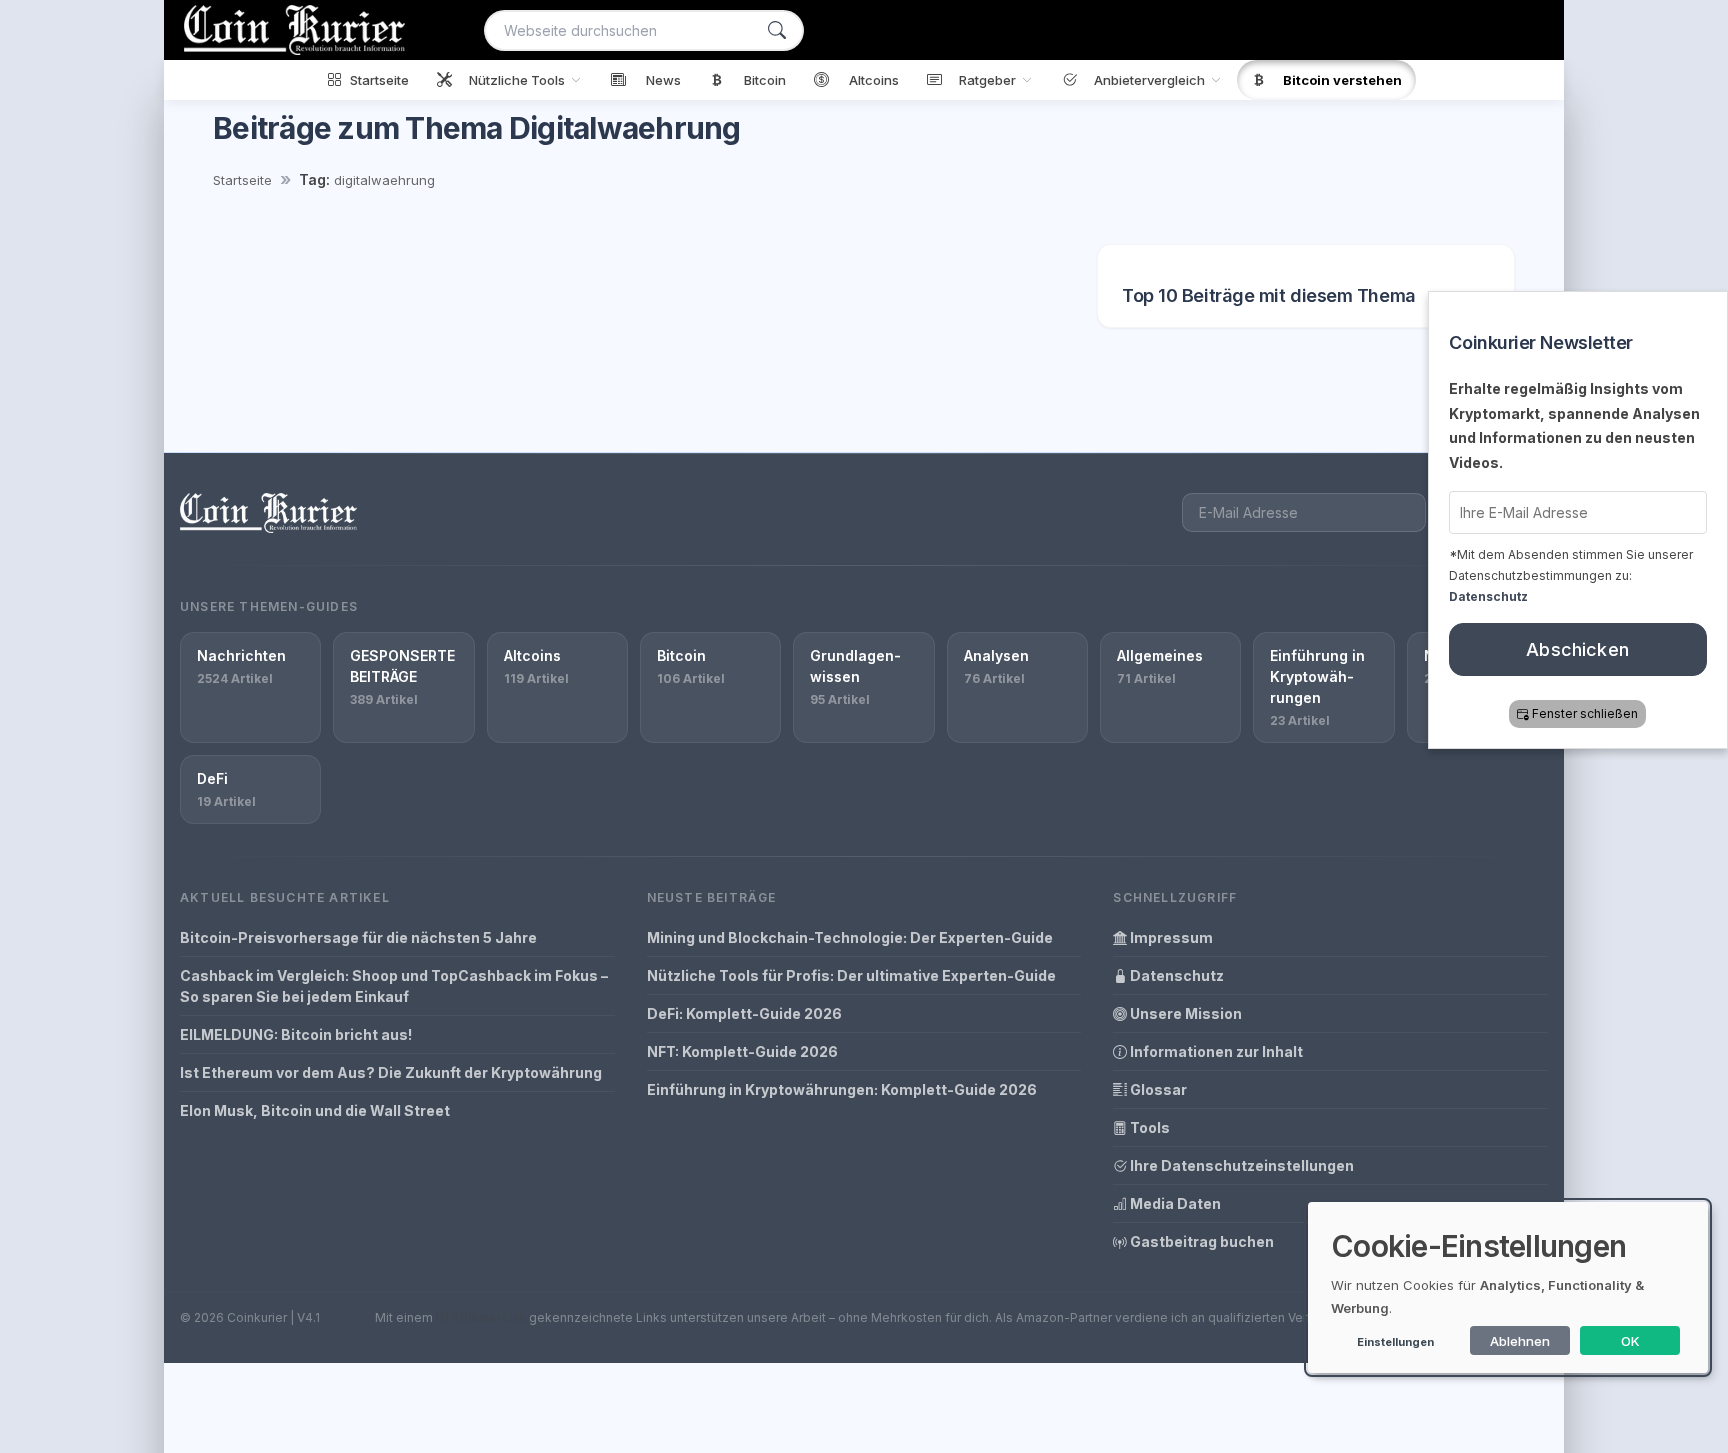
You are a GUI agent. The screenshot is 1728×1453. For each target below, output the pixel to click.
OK (1630, 1341)
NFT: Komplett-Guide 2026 (742, 1051)
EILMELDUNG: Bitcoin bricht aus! (296, 1034)
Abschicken (1578, 649)
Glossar (1157, 1089)
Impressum (1170, 937)
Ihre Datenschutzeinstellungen (1240, 1165)
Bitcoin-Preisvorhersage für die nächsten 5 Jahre (358, 937)
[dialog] (1508, 1287)
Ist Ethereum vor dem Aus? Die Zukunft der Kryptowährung (391, 1072)
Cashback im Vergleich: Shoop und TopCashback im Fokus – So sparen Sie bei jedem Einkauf (394, 986)
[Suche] (777, 30)
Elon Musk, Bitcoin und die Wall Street (315, 1110)
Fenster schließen (1586, 713)
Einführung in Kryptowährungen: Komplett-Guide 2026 (842, 1089)
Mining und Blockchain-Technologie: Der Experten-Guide (850, 937)
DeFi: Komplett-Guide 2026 (744, 1013)
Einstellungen (1395, 1342)
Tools (1148, 1127)
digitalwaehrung (384, 180)
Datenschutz (1175, 975)
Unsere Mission (1184, 1013)
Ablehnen (1520, 1341)
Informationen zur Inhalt (1215, 1051)
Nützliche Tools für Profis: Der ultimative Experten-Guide (851, 975)
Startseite (242, 180)
